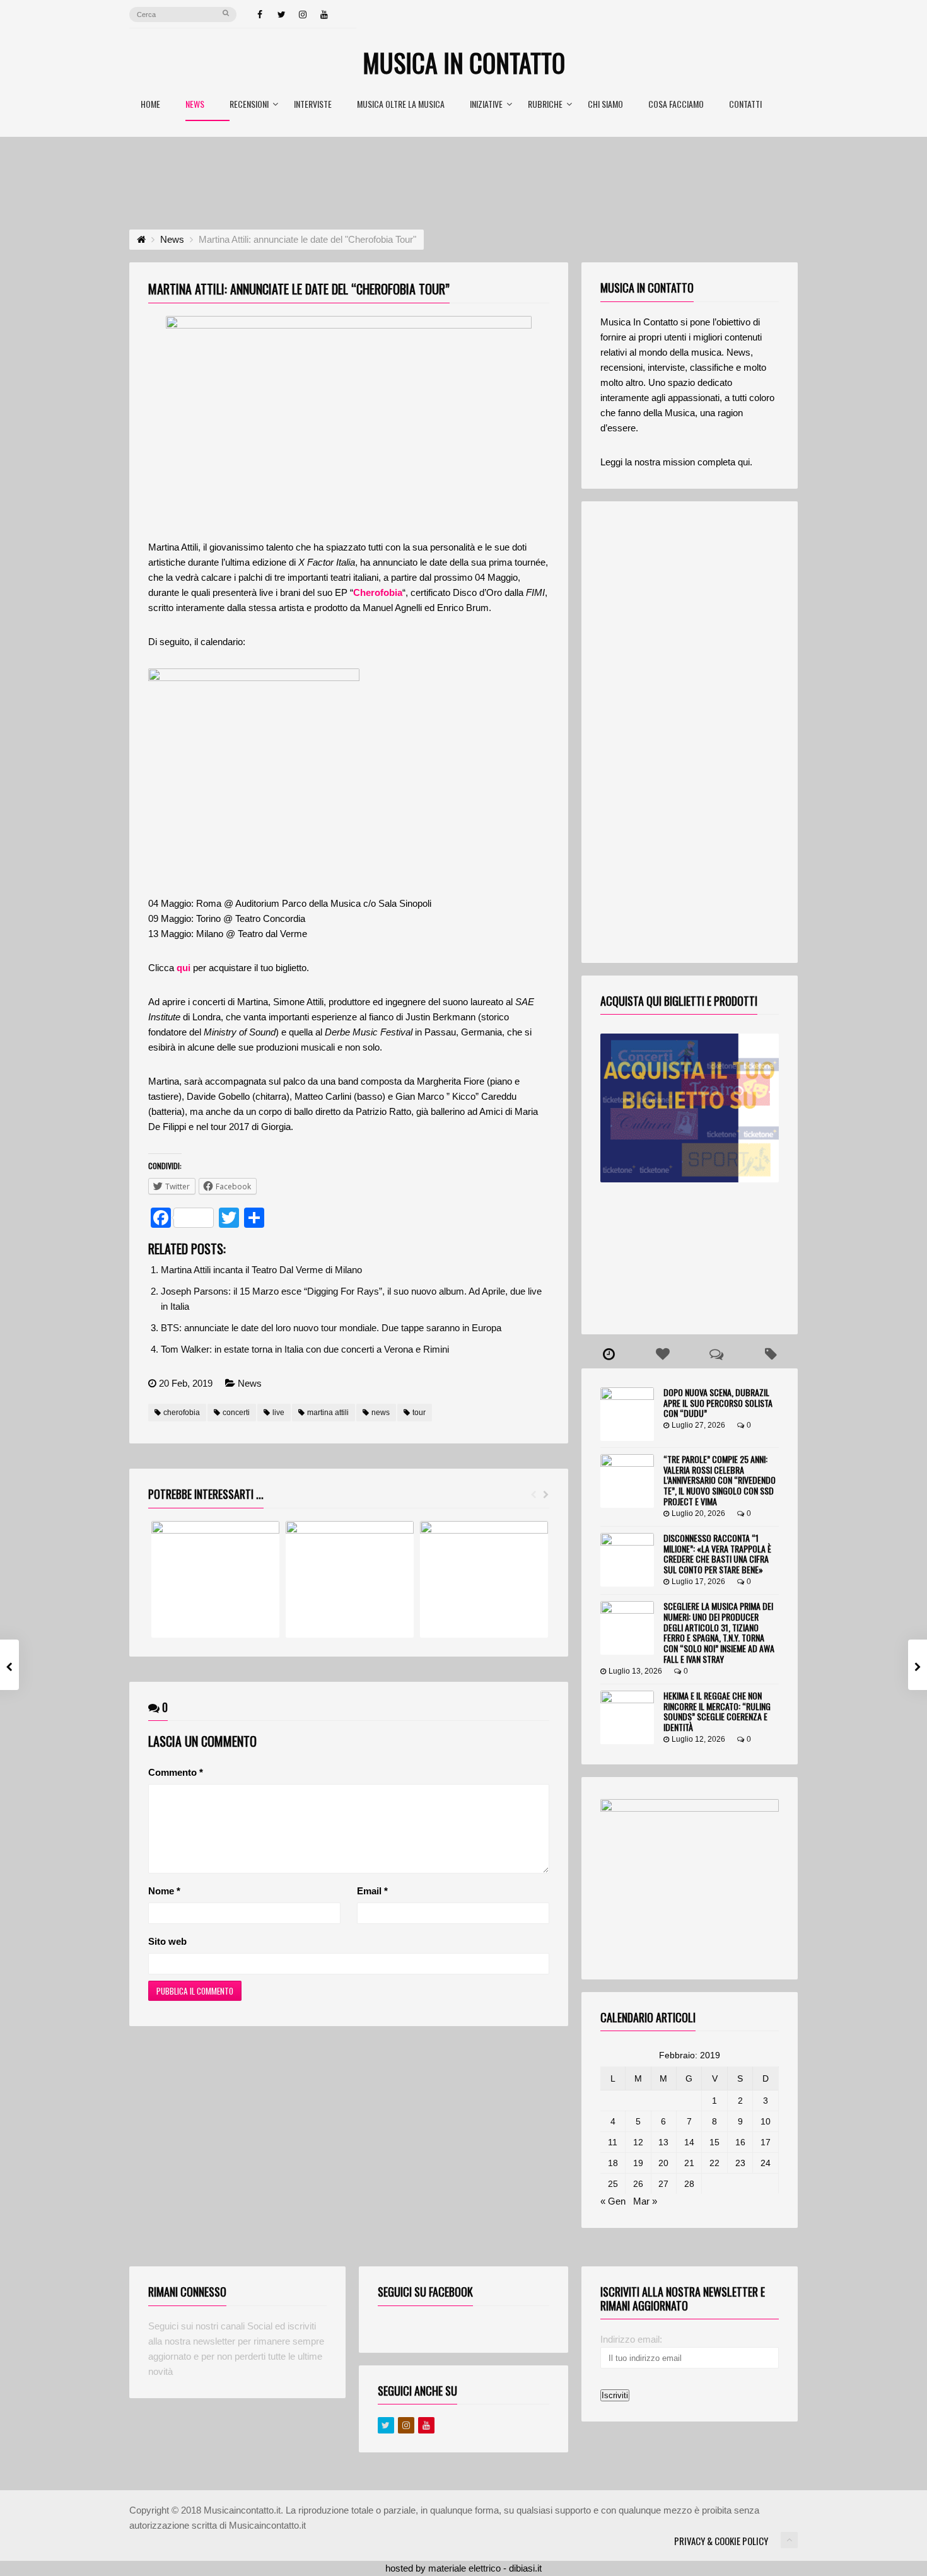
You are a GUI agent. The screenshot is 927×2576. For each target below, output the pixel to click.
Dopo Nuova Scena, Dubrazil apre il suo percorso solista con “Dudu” (718, 1403)
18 (613, 2163)
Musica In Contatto (464, 62)
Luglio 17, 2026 (698, 1582)
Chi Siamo (605, 105)
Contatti (745, 105)
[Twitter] (281, 15)
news (381, 1413)
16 (740, 2142)
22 (714, 2163)
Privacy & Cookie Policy (721, 2541)
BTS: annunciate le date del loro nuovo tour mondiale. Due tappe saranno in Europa (331, 1328)
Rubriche (545, 105)
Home (150, 105)
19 (638, 2163)
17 (766, 2142)
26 (638, 2184)
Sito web (167, 1941)
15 (714, 2142)
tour (419, 1413)
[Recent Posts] (609, 1355)
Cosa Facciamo (676, 105)
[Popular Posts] (663, 1355)
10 (766, 2121)
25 (613, 2184)
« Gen (613, 2201)
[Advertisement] (463, 172)
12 (638, 2142)
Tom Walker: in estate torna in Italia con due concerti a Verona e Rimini (305, 1349)
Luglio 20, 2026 (698, 1513)
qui (184, 968)
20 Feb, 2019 (186, 1383)
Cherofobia (378, 592)
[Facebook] (260, 15)
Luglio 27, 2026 (698, 1425)
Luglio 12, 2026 (698, 1739)
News (195, 105)
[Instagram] (303, 15)
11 (613, 2142)
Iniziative (486, 105)
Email (372, 1891)
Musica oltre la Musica (401, 105)
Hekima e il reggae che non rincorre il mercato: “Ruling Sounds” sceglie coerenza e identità (717, 1711)
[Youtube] (426, 2425)
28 (689, 2184)
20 (663, 2163)
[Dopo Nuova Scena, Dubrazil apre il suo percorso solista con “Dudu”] (627, 1414)
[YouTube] (324, 15)
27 (663, 2184)
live (278, 1413)
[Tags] (771, 1355)
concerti (236, 1413)
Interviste (313, 105)
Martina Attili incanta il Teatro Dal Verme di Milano (261, 1270)
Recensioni (249, 105)
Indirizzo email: (631, 2339)
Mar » (645, 2201)
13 (663, 2142)
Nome (164, 1891)
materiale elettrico (464, 2568)
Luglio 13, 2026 (635, 1671)
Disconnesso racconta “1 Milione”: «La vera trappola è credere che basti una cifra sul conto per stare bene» (717, 1553)
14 (689, 2142)
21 (689, 2163)
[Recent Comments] (717, 1355)
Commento (176, 1772)
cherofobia (182, 1413)
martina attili (328, 1413)
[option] (215, 1579)
